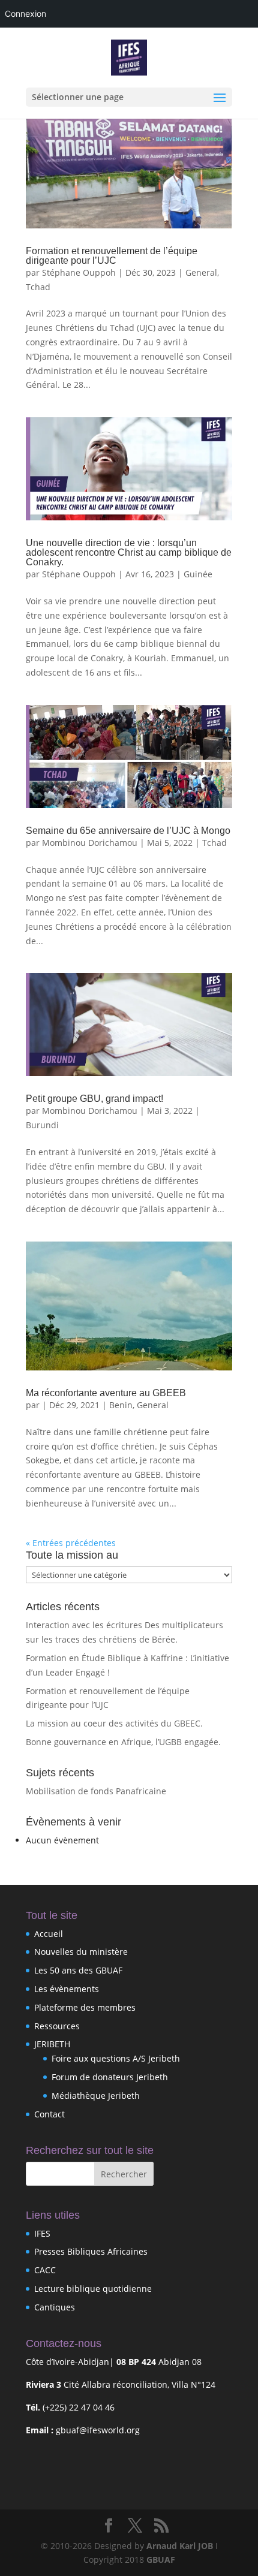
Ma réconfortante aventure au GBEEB (106, 1393)
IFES (42, 2233)
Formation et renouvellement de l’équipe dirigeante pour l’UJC (112, 256)
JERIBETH (52, 2044)
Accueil (49, 1934)
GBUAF (161, 2560)
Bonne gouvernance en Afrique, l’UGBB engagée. (123, 1742)
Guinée (198, 574)
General (201, 272)
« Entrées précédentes (71, 1543)
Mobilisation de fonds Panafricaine (96, 1791)
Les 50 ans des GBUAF (78, 1970)
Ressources (57, 2026)
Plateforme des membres (85, 2007)
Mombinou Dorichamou (90, 843)
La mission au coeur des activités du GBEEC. (114, 1723)
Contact (49, 2114)
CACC (45, 2270)
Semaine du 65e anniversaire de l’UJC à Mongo (128, 831)
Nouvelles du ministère (81, 1952)
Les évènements (67, 1989)
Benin (121, 1405)
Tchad (38, 287)
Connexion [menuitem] (25, 13)
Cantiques (55, 2307)
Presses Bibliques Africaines (91, 2251)
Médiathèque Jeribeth (96, 2096)
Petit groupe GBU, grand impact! (94, 1099)
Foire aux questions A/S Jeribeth (116, 2058)
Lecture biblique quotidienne (93, 2289)
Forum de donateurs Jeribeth (110, 2077)
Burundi (42, 1125)
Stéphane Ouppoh (79, 272)
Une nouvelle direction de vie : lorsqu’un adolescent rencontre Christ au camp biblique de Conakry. (129, 552)
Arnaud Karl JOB (180, 2546)
